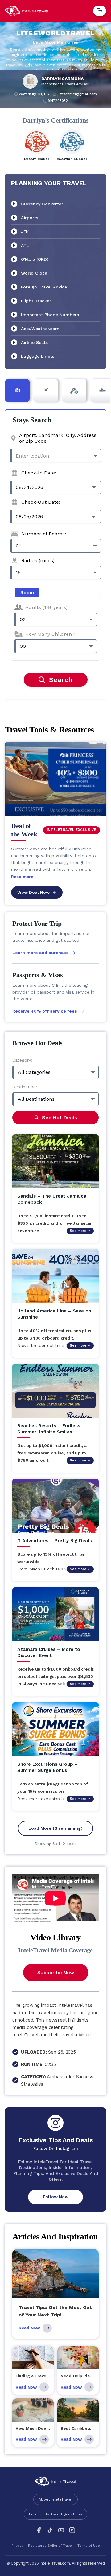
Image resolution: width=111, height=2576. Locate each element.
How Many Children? (50, 634)
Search (61, 680)
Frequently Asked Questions (55, 2514)
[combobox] (55, 456)
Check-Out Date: (41, 502)
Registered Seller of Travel (50, 2546)
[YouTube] (61, 2530)
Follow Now (56, 2197)
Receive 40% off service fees (45, 1011)
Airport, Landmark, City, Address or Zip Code (58, 438)
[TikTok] (50, 2530)
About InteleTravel (55, 2499)
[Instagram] (72, 2530)
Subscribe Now (56, 1973)
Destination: (25, 1087)
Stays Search (32, 420)
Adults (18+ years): (47, 607)
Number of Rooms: (44, 534)
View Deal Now (33, 892)
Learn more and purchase (41, 953)
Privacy (17, 2546)
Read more (22, 877)
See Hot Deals (60, 1117)
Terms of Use (89, 2546)
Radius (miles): (39, 560)
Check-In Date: (39, 473)
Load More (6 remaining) (55, 1828)
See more (78, 1231)
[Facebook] (39, 2530)
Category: (22, 1060)
